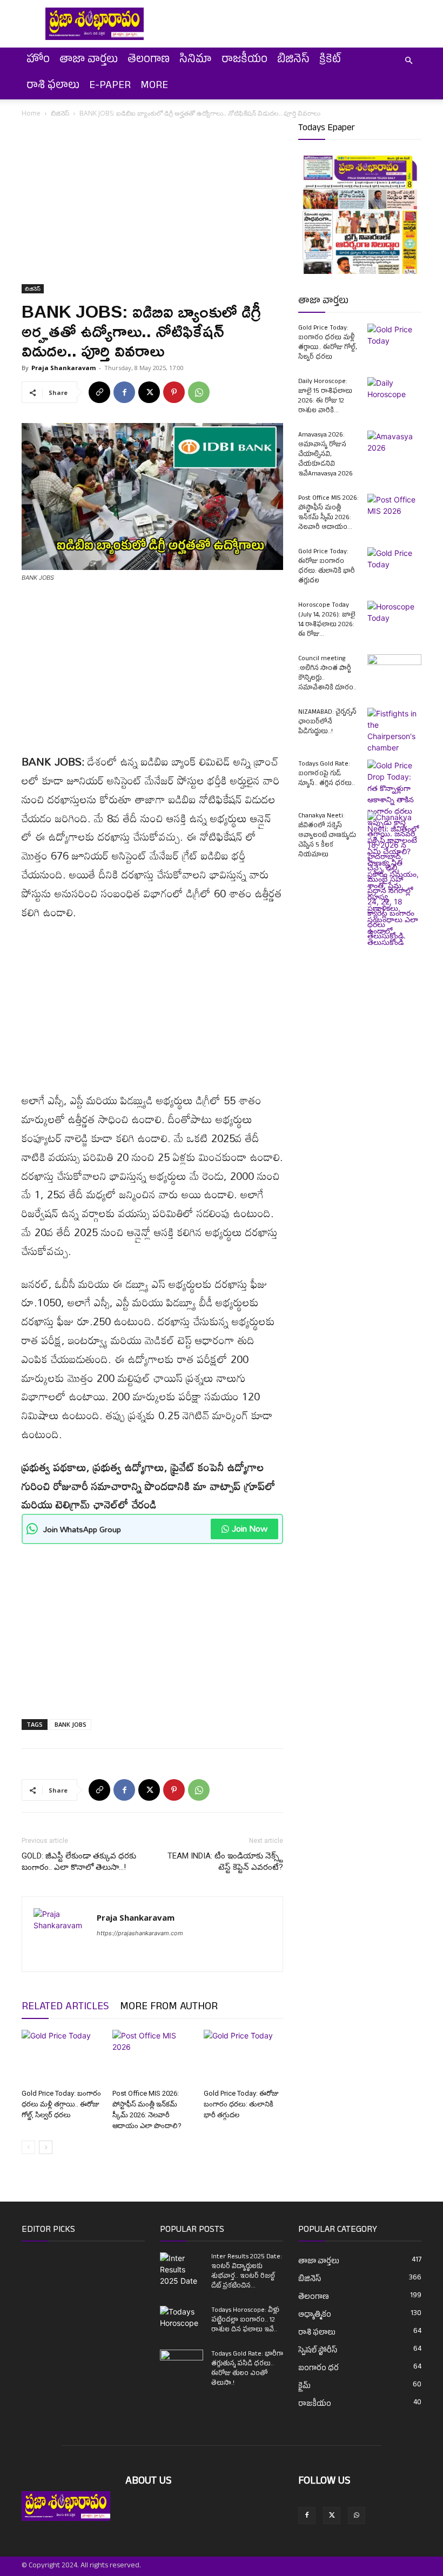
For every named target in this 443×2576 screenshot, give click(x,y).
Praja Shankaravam (63, 368)
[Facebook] (124, 392)
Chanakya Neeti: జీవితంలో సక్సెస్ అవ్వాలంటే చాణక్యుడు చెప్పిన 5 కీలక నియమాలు (327, 836)
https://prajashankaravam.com (140, 1933)
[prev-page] (28, 2147)
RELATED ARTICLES (65, 2008)
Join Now (250, 1528)
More (154, 86)
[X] (149, 392)
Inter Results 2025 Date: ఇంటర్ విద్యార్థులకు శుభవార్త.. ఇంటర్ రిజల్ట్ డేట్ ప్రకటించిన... (247, 2272)
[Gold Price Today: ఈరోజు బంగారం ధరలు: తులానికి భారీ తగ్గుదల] (243, 2057)
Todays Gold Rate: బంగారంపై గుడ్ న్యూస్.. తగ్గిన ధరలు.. (327, 774)
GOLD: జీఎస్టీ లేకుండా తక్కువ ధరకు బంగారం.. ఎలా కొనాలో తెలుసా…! (79, 1861)
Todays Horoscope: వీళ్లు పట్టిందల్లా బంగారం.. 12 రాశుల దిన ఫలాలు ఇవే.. (245, 2320)
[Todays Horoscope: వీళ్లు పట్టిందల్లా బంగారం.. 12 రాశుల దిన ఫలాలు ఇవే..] (182, 2318)
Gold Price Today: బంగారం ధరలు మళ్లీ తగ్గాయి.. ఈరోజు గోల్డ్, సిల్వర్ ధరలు (61, 2104)
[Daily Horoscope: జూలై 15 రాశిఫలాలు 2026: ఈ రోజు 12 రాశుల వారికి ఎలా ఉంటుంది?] (394, 396)
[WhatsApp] (199, 392)
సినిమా (196, 61)
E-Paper (110, 86)
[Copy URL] (99, 392)
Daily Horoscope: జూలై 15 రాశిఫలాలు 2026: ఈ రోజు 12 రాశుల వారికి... (325, 397)
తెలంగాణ (149, 61)
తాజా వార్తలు (89, 61)
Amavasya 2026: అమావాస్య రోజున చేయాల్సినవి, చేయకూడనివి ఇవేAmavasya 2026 (325, 455)
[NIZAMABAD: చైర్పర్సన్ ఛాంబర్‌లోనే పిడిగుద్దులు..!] (394, 730)
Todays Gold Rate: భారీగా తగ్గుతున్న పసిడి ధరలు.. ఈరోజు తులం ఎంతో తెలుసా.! (247, 2369)
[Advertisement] (152, 204)
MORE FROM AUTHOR (169, 2008)
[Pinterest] (174, 392)
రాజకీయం (244, 61)
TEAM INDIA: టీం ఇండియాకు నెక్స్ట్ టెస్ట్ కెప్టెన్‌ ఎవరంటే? (225, 1861)
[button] (408, 61)
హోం (38, 61)
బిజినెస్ (293, 61)
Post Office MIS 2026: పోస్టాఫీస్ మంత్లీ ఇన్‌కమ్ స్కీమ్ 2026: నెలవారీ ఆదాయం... (328, 513)
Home (31, 113)
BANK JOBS (71, 1724)
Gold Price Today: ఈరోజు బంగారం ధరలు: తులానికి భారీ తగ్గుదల (241, 2104)
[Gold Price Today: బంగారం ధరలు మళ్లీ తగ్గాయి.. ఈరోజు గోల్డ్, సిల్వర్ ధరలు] (61, 2057)
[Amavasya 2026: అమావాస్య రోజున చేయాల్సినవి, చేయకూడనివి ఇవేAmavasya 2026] (394, 450)
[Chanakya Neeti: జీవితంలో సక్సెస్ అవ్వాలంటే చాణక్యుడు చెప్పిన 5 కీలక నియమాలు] (394, 880)
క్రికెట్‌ (330, 61)
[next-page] (46, 2147)
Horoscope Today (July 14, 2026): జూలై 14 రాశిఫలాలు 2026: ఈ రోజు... (327, 620)
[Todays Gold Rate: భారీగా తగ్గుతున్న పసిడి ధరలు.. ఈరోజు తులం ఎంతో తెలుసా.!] (182, 2365)
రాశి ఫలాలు (53, 86)
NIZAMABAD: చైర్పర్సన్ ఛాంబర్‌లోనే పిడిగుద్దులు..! (327, 722)
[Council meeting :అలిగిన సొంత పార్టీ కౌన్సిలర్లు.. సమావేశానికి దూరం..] (394, 673)
